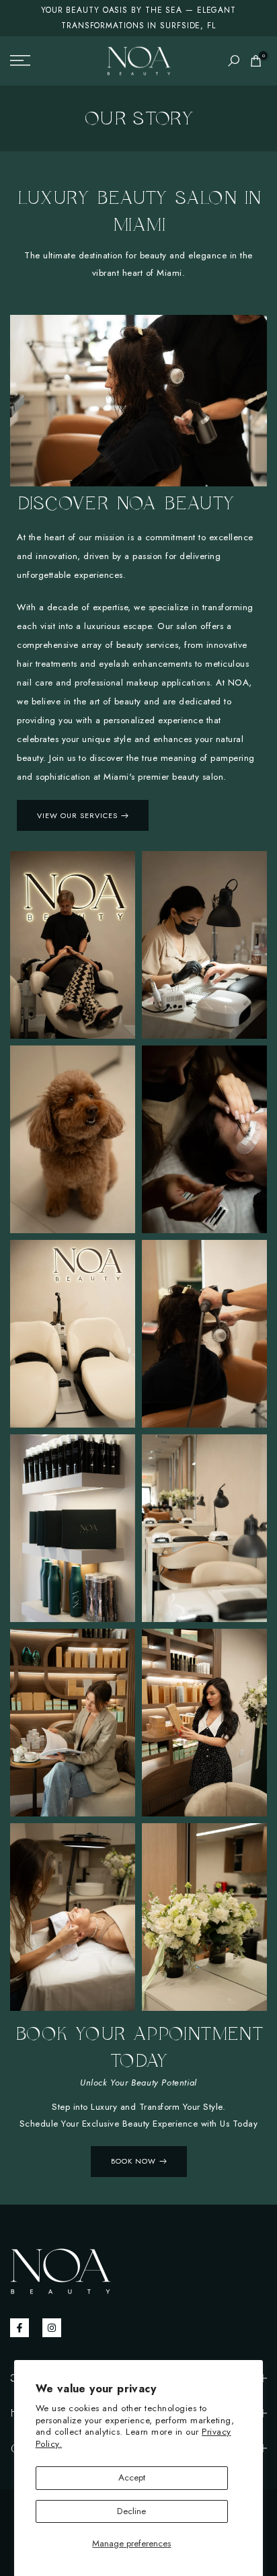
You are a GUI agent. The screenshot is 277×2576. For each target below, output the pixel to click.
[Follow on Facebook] (19, 2328)
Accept (132, 2477)
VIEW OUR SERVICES (77, 815)
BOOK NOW (133, 2161)
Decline (131, 2511)
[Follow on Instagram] (52, 2328)
